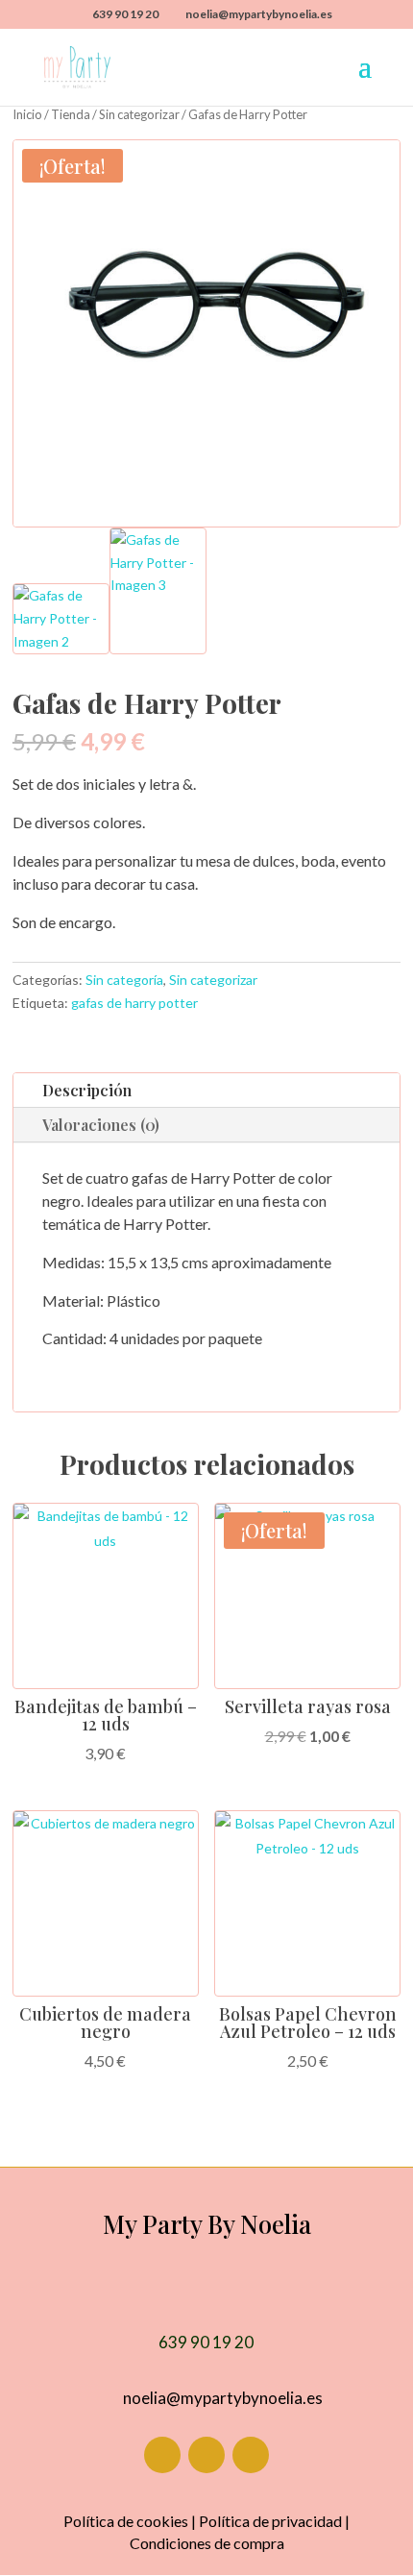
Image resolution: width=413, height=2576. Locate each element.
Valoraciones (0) (101, 1125)
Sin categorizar (139, 114)
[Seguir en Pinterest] (251, 2455)
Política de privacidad (270, 2521)
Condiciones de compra (207, 2543)
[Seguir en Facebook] (162, 2455)
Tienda (71, 114)
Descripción (87, 1090)
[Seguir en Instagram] (206, 2455)
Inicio (27, 114)
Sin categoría (124, 980)
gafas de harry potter (134, 1003)
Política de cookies (126, 2521)
